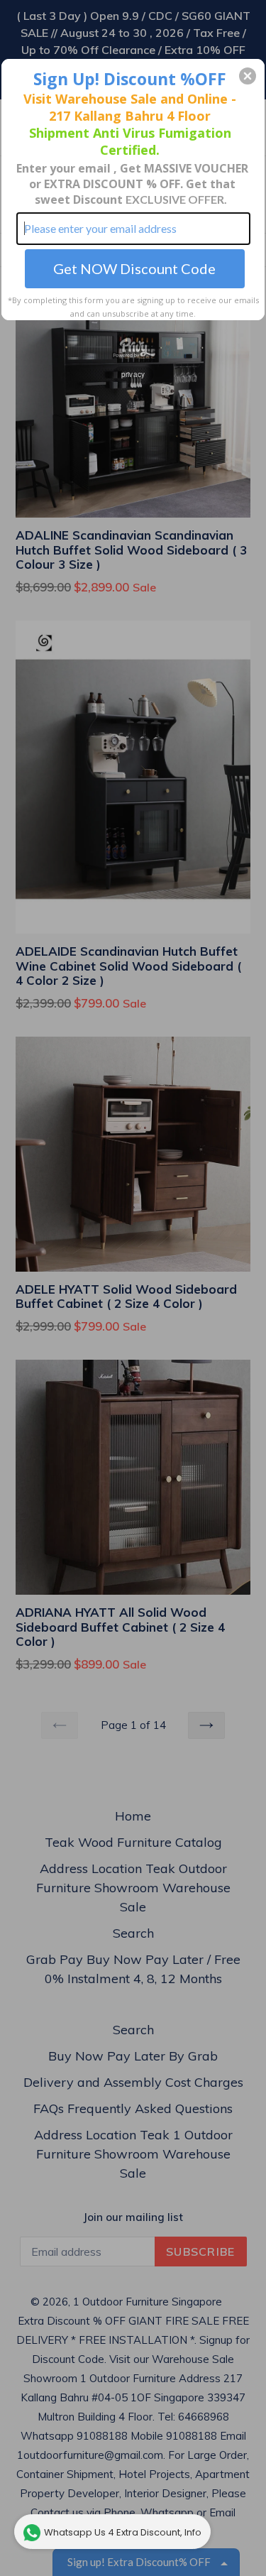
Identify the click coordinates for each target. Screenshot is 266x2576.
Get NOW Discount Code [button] (134, 268)
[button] (248, 76)
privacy (133, 374)
